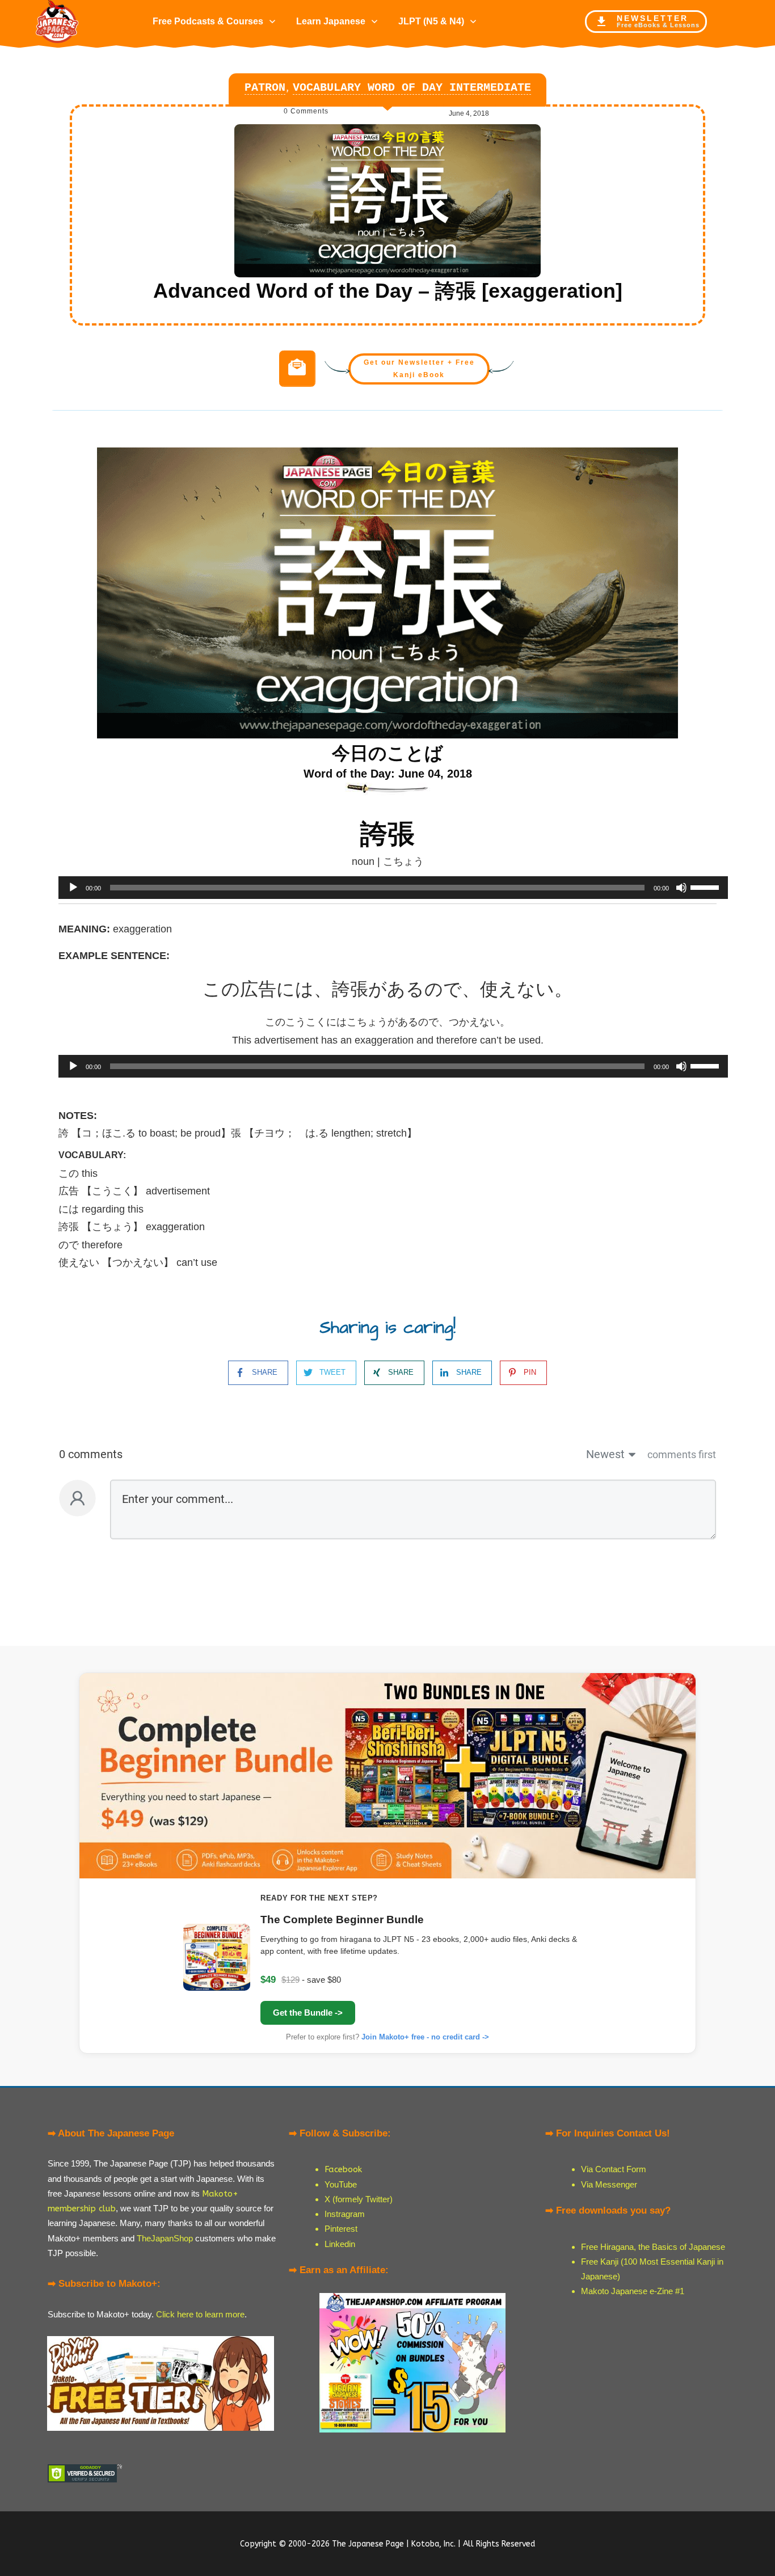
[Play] (73, 888)
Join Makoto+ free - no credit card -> (425, 2037)
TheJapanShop (165, 2238)
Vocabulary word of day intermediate (412, 88)
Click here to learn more (200, 2314)
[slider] (706, 886)
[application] (387, 888)
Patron (265, 88)
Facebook (343, 2169)
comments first (682, 1454)
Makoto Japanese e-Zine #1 (633, 2291)
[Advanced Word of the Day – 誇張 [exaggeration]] (387, 201)
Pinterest (341, 2229)
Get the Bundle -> (308, 2013)
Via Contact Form (614, 2169)
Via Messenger (609, 2184)
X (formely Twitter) (359, 2199)
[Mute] (681, 888)
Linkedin (340, 2244)
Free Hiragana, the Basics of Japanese (653, 2247)
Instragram (345, 2214)
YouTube (341, 2184)
